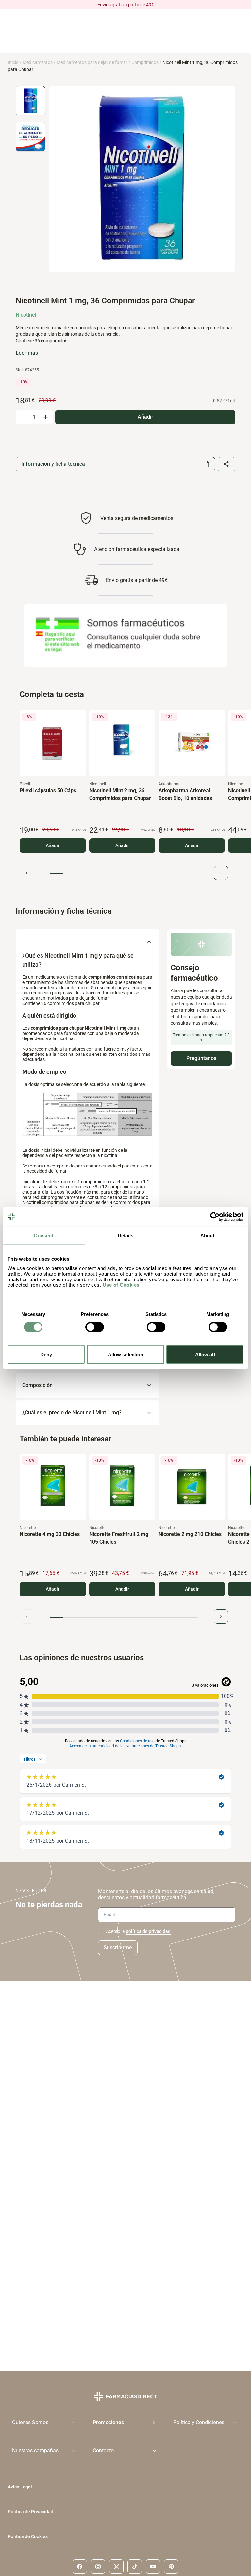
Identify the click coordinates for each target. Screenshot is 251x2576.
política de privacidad (148, 1931)
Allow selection (126, 1354)
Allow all (205, 1354)
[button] (126, 2423)
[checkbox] (101, 1931)
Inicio (13, 62)
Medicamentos (38, 62)
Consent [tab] (43, 1236)
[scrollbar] (124, 874)
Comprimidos (145, 62)
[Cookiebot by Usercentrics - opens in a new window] (215, 1217)
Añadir (53, 845)
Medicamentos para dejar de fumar (92, 62)
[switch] (95, 1327)
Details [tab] (126, 1236)
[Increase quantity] (45, 417)
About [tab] (208, 1236)
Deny (46, 1354)
